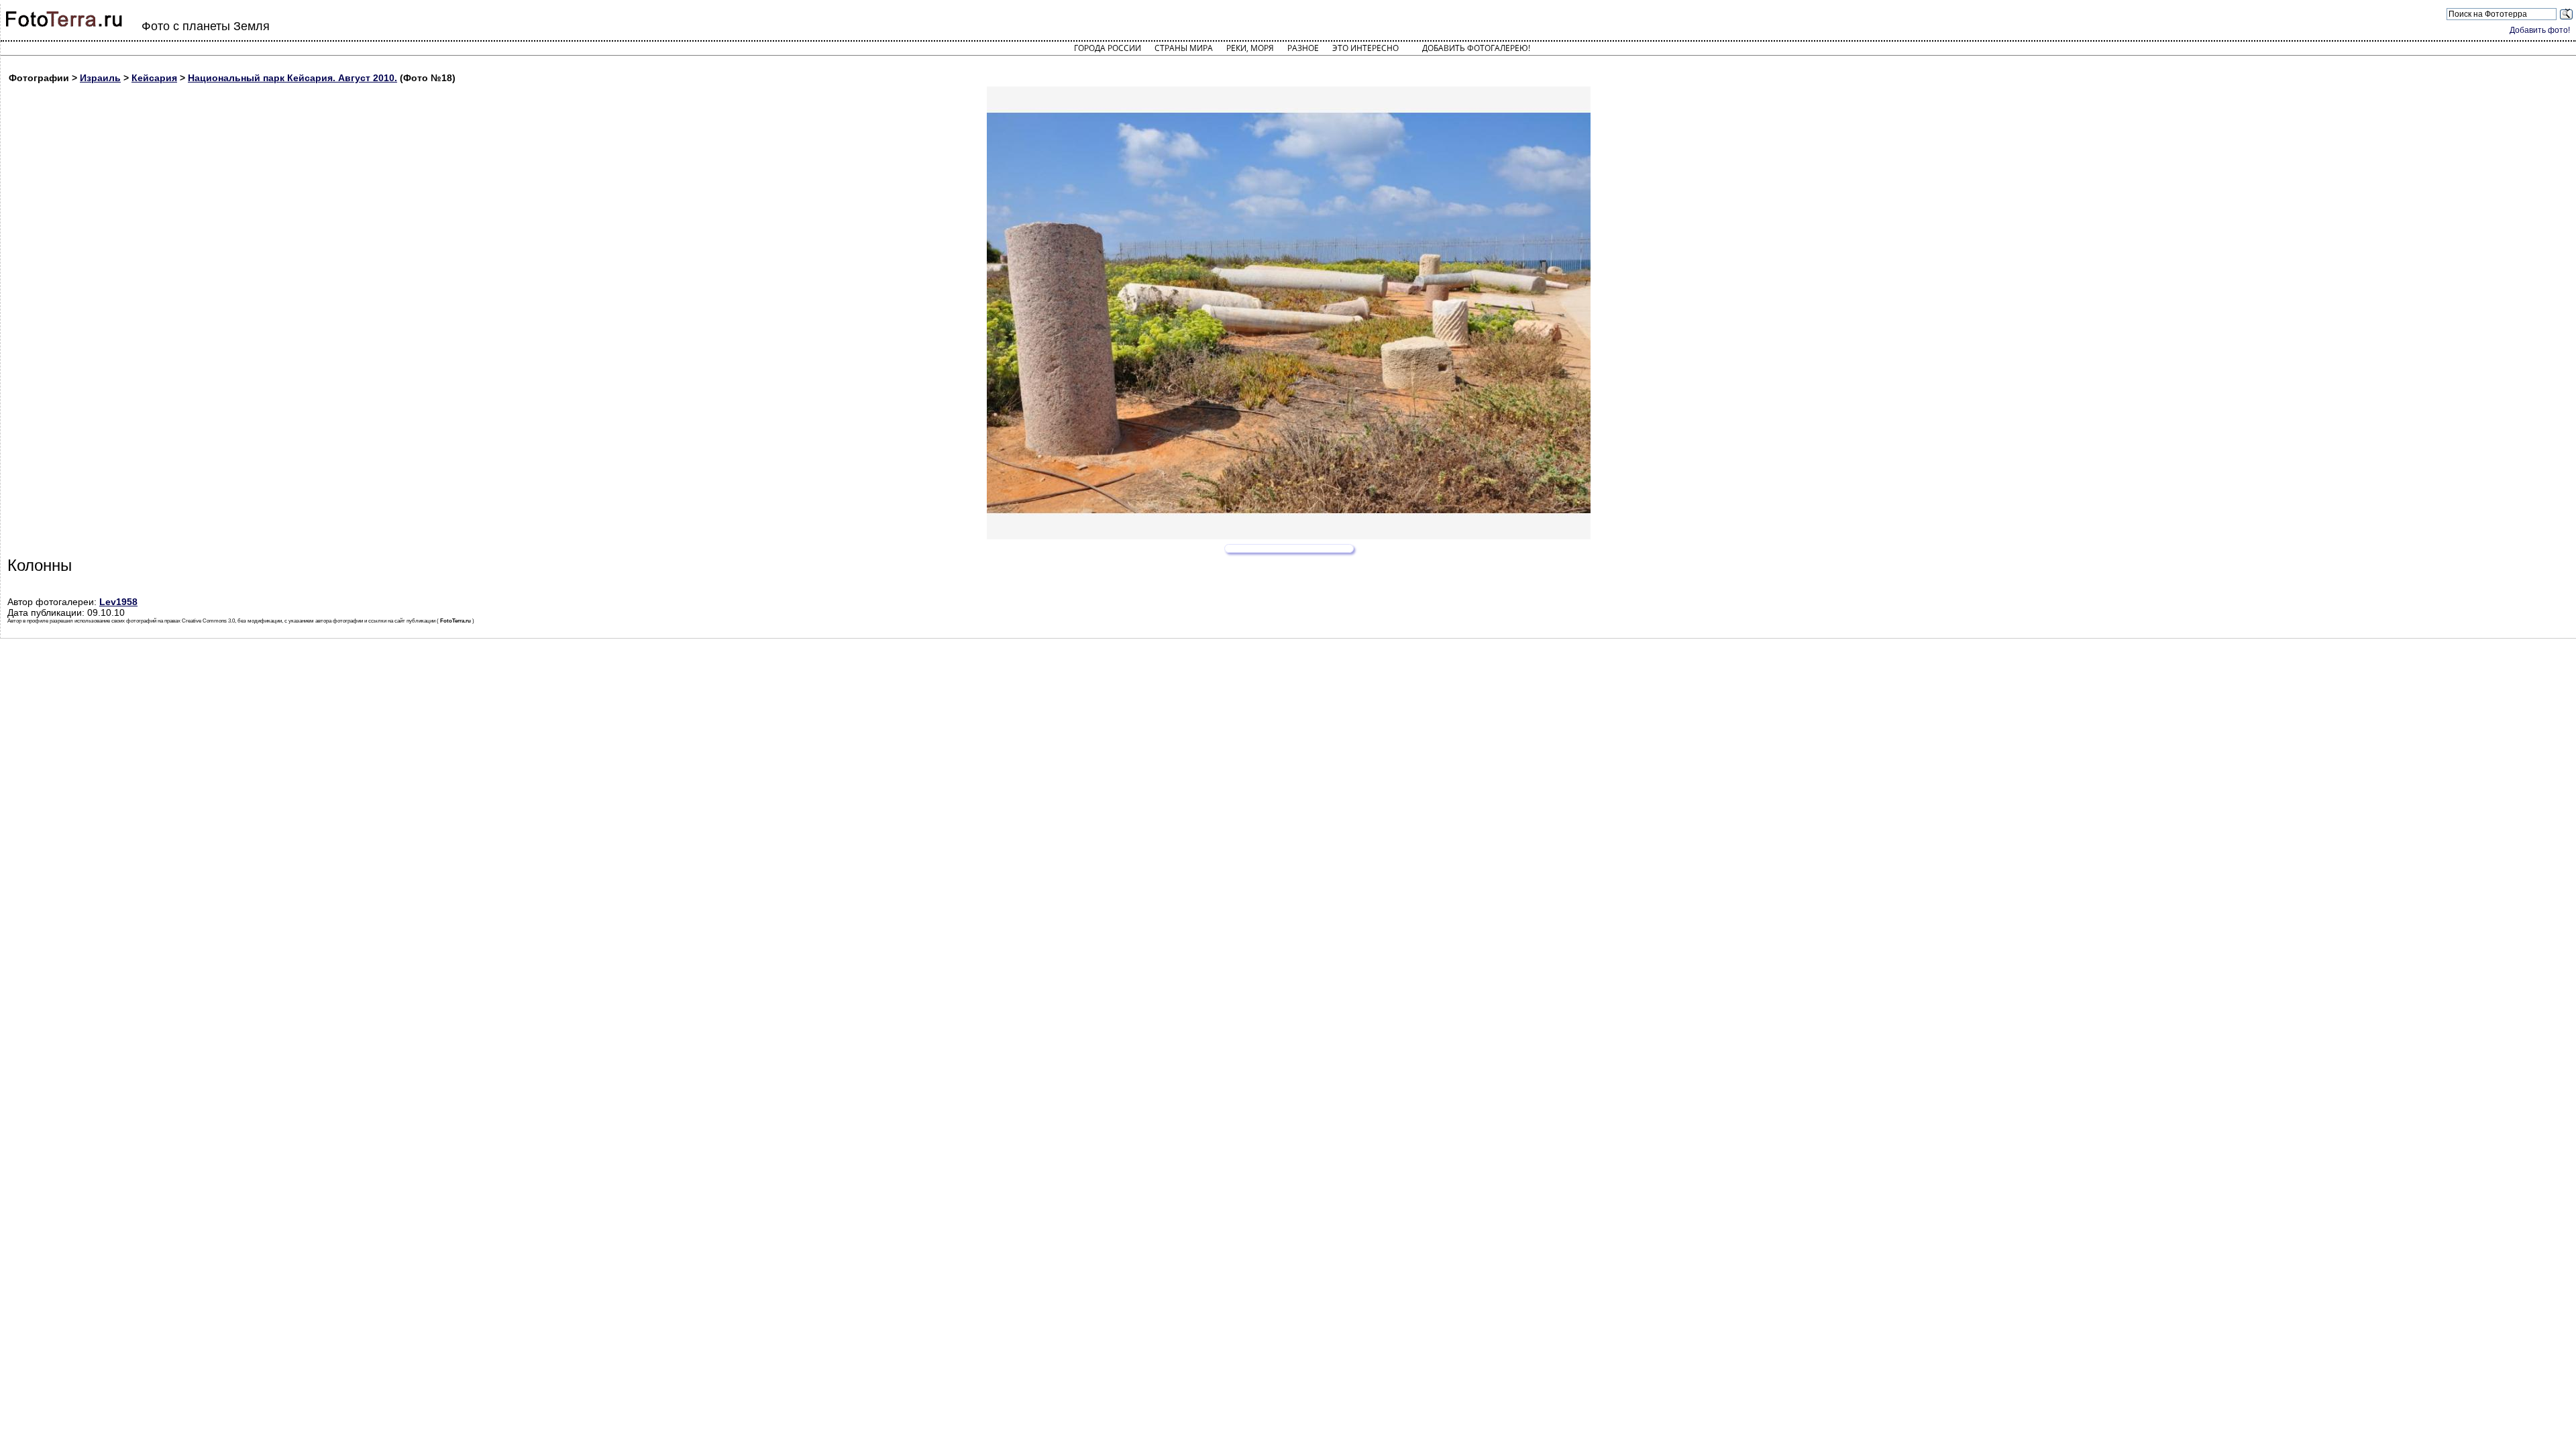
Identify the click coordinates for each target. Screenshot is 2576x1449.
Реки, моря (1250, 48)
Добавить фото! (2540, 30)
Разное (1303, 48)
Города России (1108, 48)
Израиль (100, 78)
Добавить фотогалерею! (1476, 48)
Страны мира (1184, 48)
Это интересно (1365, 48)
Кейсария (154, 78)
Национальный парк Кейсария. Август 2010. (292, 78)
